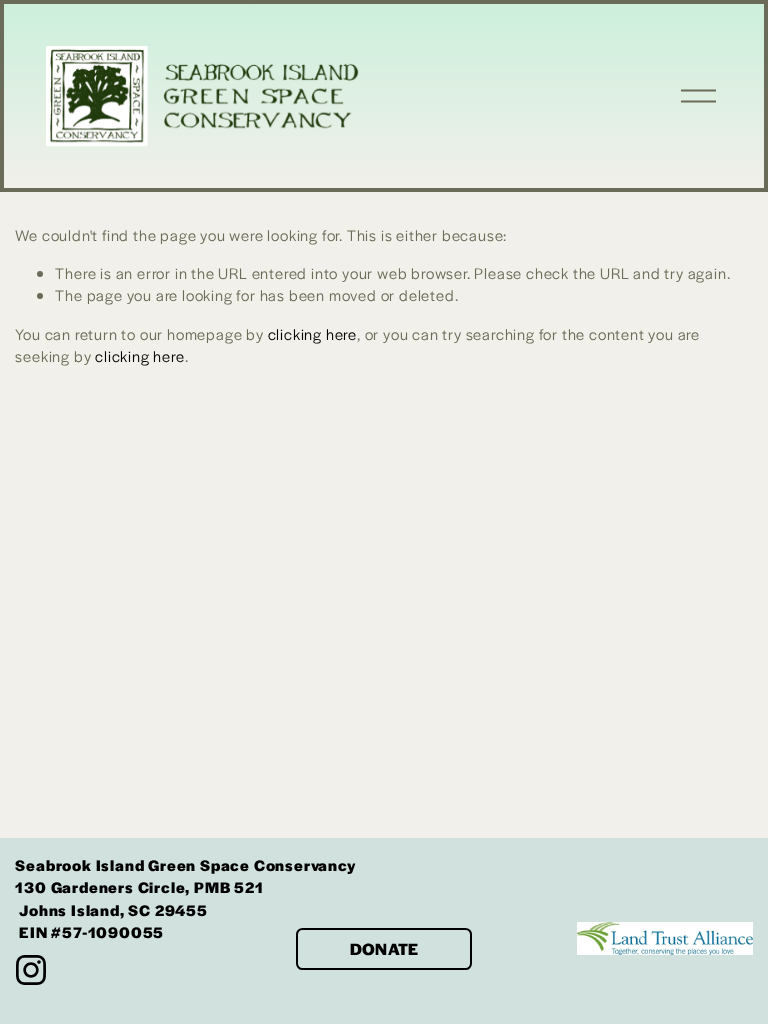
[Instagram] (31, 970)
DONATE (384, 948)
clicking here (312, 333)
